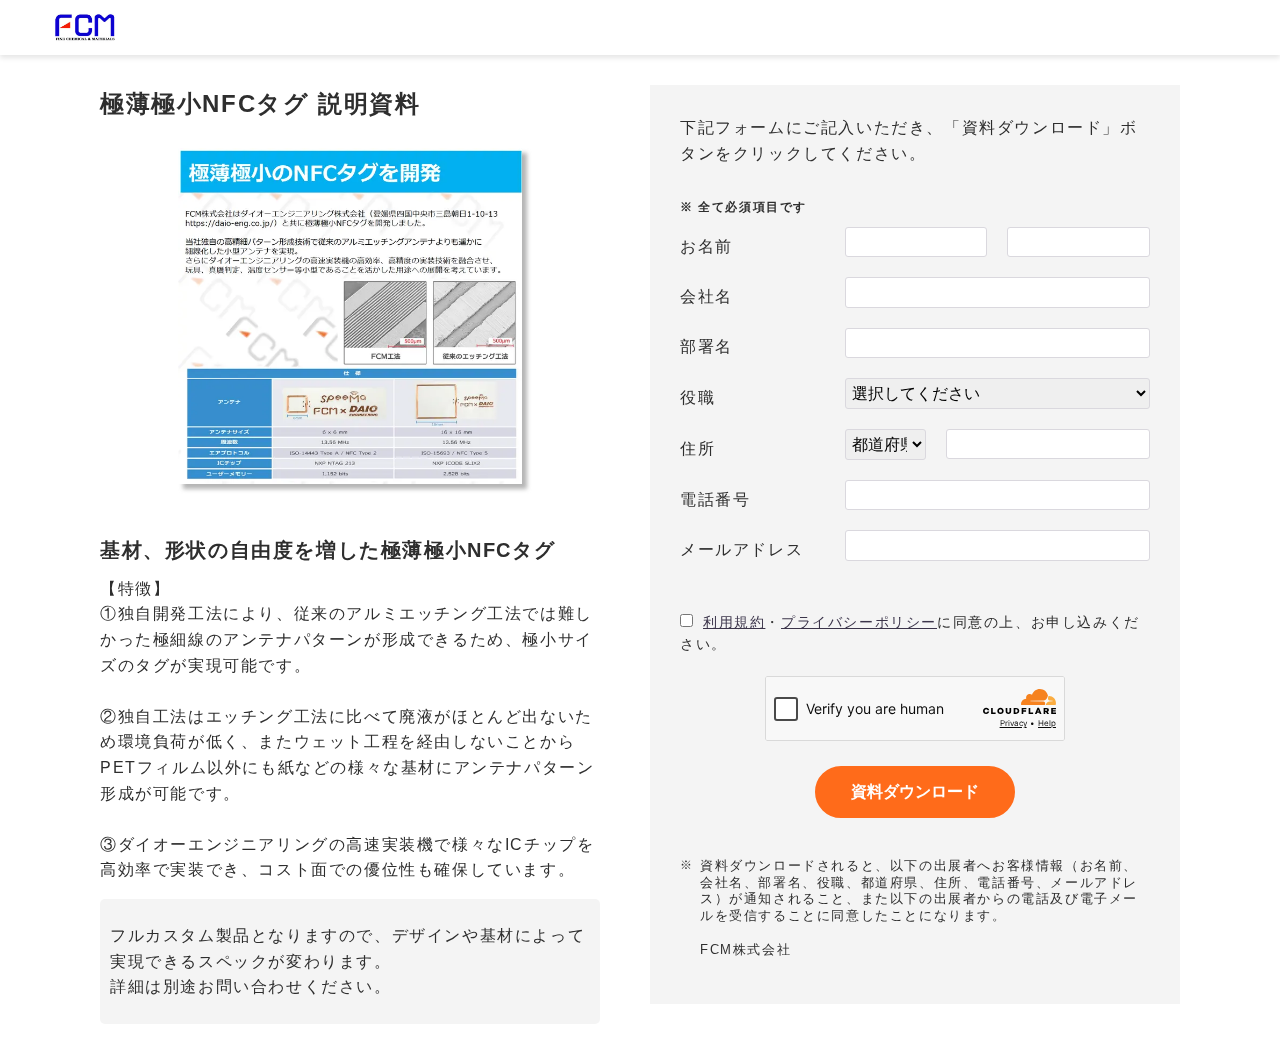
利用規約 (734, 622)
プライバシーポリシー (859, 622)
